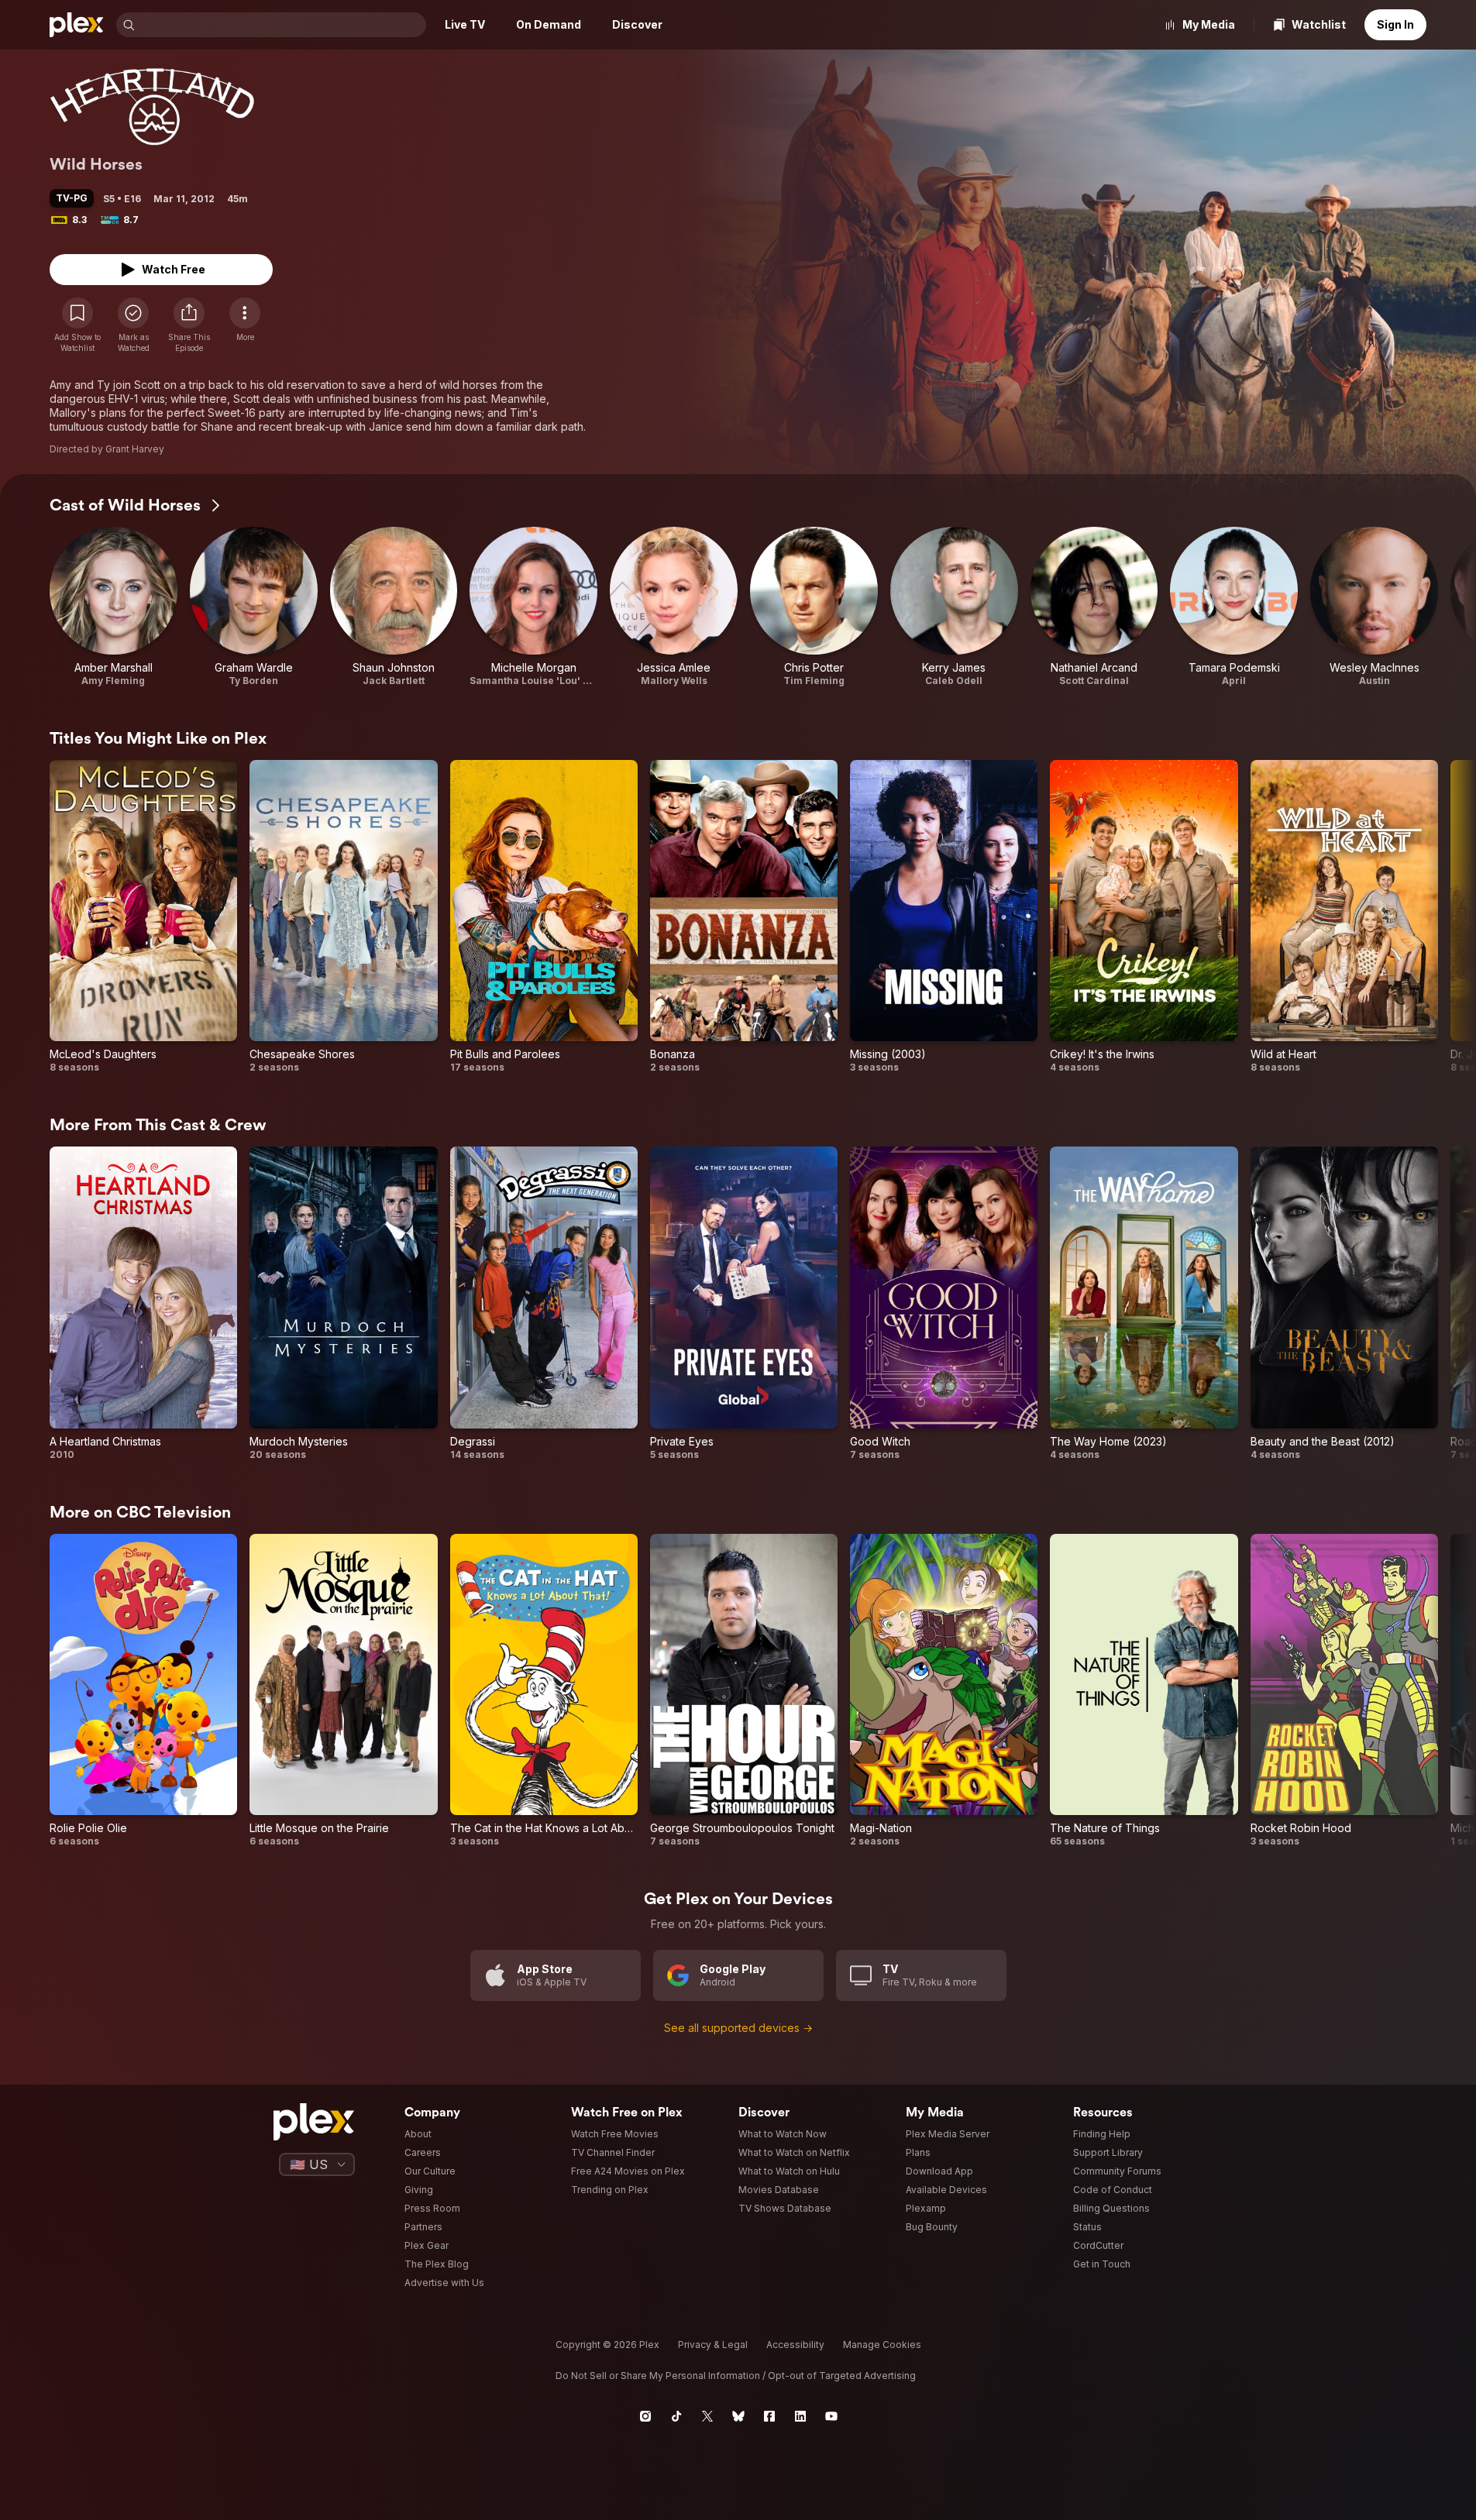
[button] (189, 325)
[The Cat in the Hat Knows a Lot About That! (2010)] (544, 1691)
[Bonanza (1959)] (744, 917)
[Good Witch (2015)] (944, 1303)
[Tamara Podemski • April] (1234, 607)
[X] (707, 2416)
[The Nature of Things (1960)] (1144, 1691)
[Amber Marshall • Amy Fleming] (114, 607)
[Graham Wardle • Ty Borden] (254, 607)
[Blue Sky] (738, 2416)
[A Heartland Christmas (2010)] (143, 1303)
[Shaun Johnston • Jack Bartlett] (394, 607)
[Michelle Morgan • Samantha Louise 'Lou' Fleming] (533, 607)
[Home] (77, 25)
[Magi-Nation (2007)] (944, 1691)
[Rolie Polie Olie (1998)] (143, 1691)
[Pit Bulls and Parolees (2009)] (544, 917)
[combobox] (282, 25)
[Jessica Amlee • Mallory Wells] (674, 607)
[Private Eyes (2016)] (744, 1303)
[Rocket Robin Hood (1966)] (1344, 1691)
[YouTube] (831, 2416)
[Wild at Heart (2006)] (1344, 917)
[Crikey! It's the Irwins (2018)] (1144, 917)
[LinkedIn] (800, 2416)
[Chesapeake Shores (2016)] (343, 917)
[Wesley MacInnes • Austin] (1374, 607)
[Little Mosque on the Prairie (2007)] (343, 1691)
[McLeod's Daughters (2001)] (143, 917)
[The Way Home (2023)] (1144, 1303)
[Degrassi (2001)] (544, 1303)
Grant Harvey (135, 449)
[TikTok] (676, 2416)
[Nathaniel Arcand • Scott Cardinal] (1094, 607)
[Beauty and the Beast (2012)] (1344, 1303)
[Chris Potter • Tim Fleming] (814, 607)
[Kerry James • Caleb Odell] (954, 607)
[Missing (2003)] (944, 917)
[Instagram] (645, 2416)
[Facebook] (769, 2416)
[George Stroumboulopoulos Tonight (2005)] (744, 1691)
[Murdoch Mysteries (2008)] (343, 1303)
